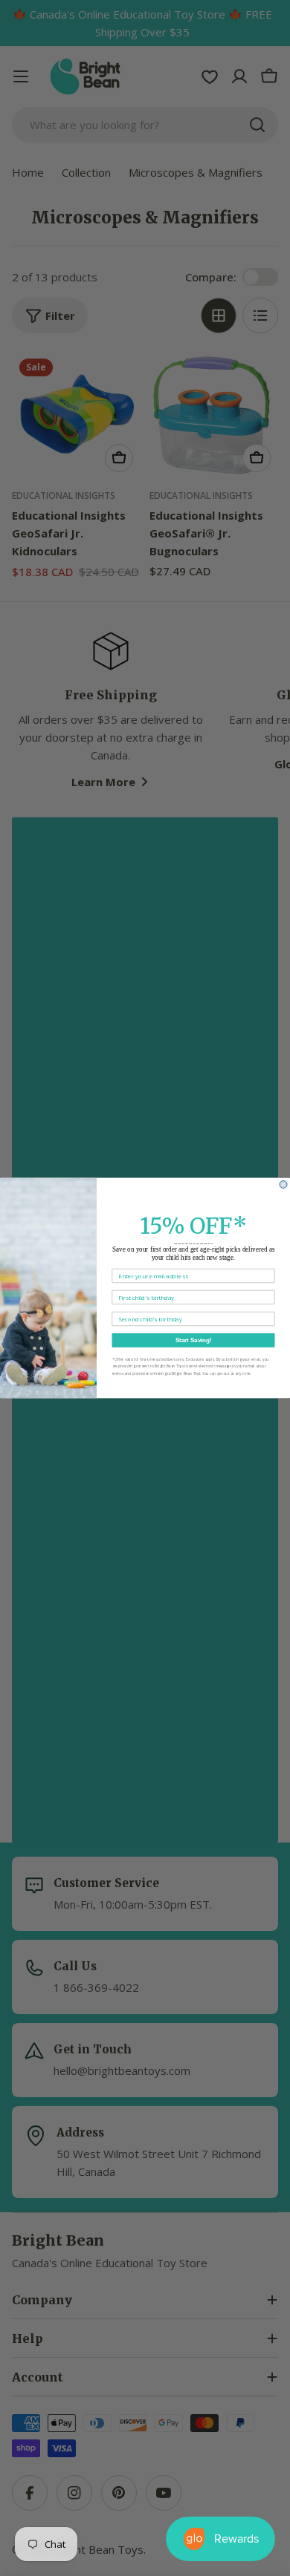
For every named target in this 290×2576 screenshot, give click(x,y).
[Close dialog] (283, 1185)
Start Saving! (194, 1340)
